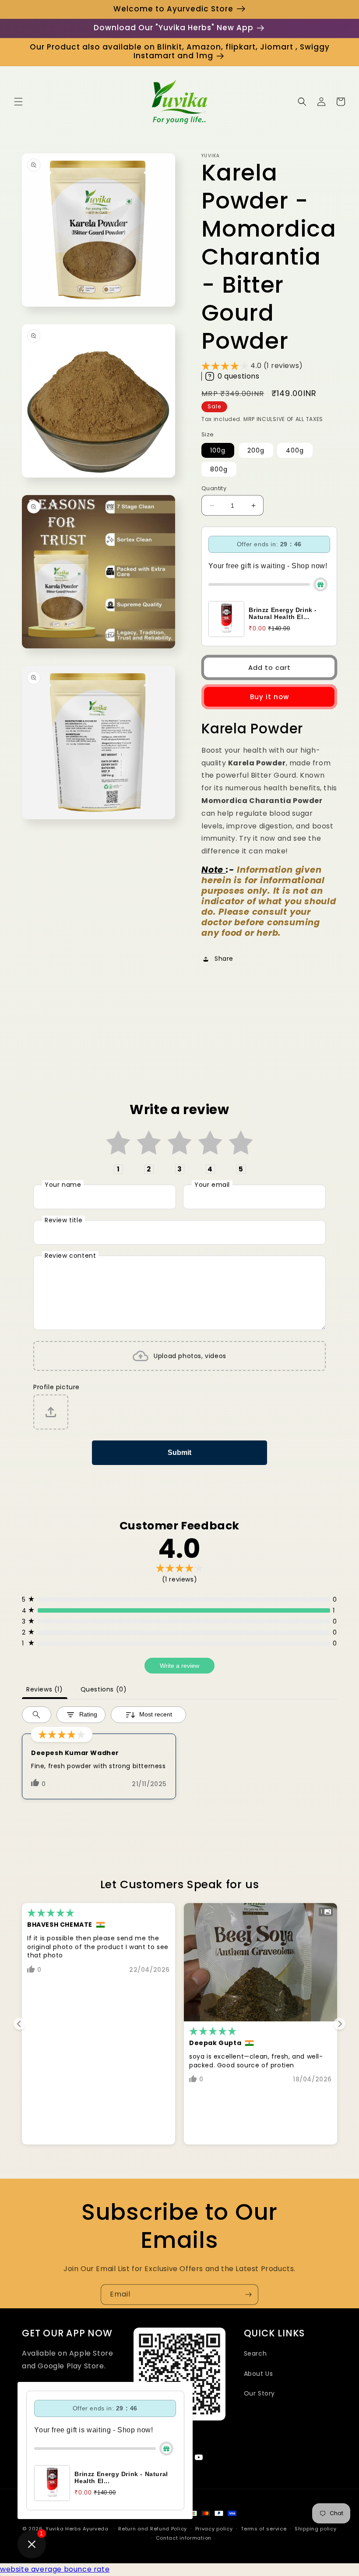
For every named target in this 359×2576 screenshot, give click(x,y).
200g (256, 450)
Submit (179, 1453)
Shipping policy (316, 2529)
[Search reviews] (37, 1715)
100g (218, 450)
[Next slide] (340, 2024)
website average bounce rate (55, 2569)
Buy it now (269, 697)
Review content (70, 1256)
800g (219, 469)
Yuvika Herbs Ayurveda (77, 2529)
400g (295, 450)
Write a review (179, 1666)
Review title (63, 1220)
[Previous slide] (19, 2024)
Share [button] (224, 959)
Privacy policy (214, 2529)
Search (255, 2353)
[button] (18, 102)
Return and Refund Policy (153, 2529)
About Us (259, 2374)
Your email (212, 1185)
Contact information (184, 2538)
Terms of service (264, 2529)
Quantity (214, 488)
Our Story (259, 2393)
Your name (63, 1185)
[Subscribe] (248, 2295)
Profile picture (56, 1387)
